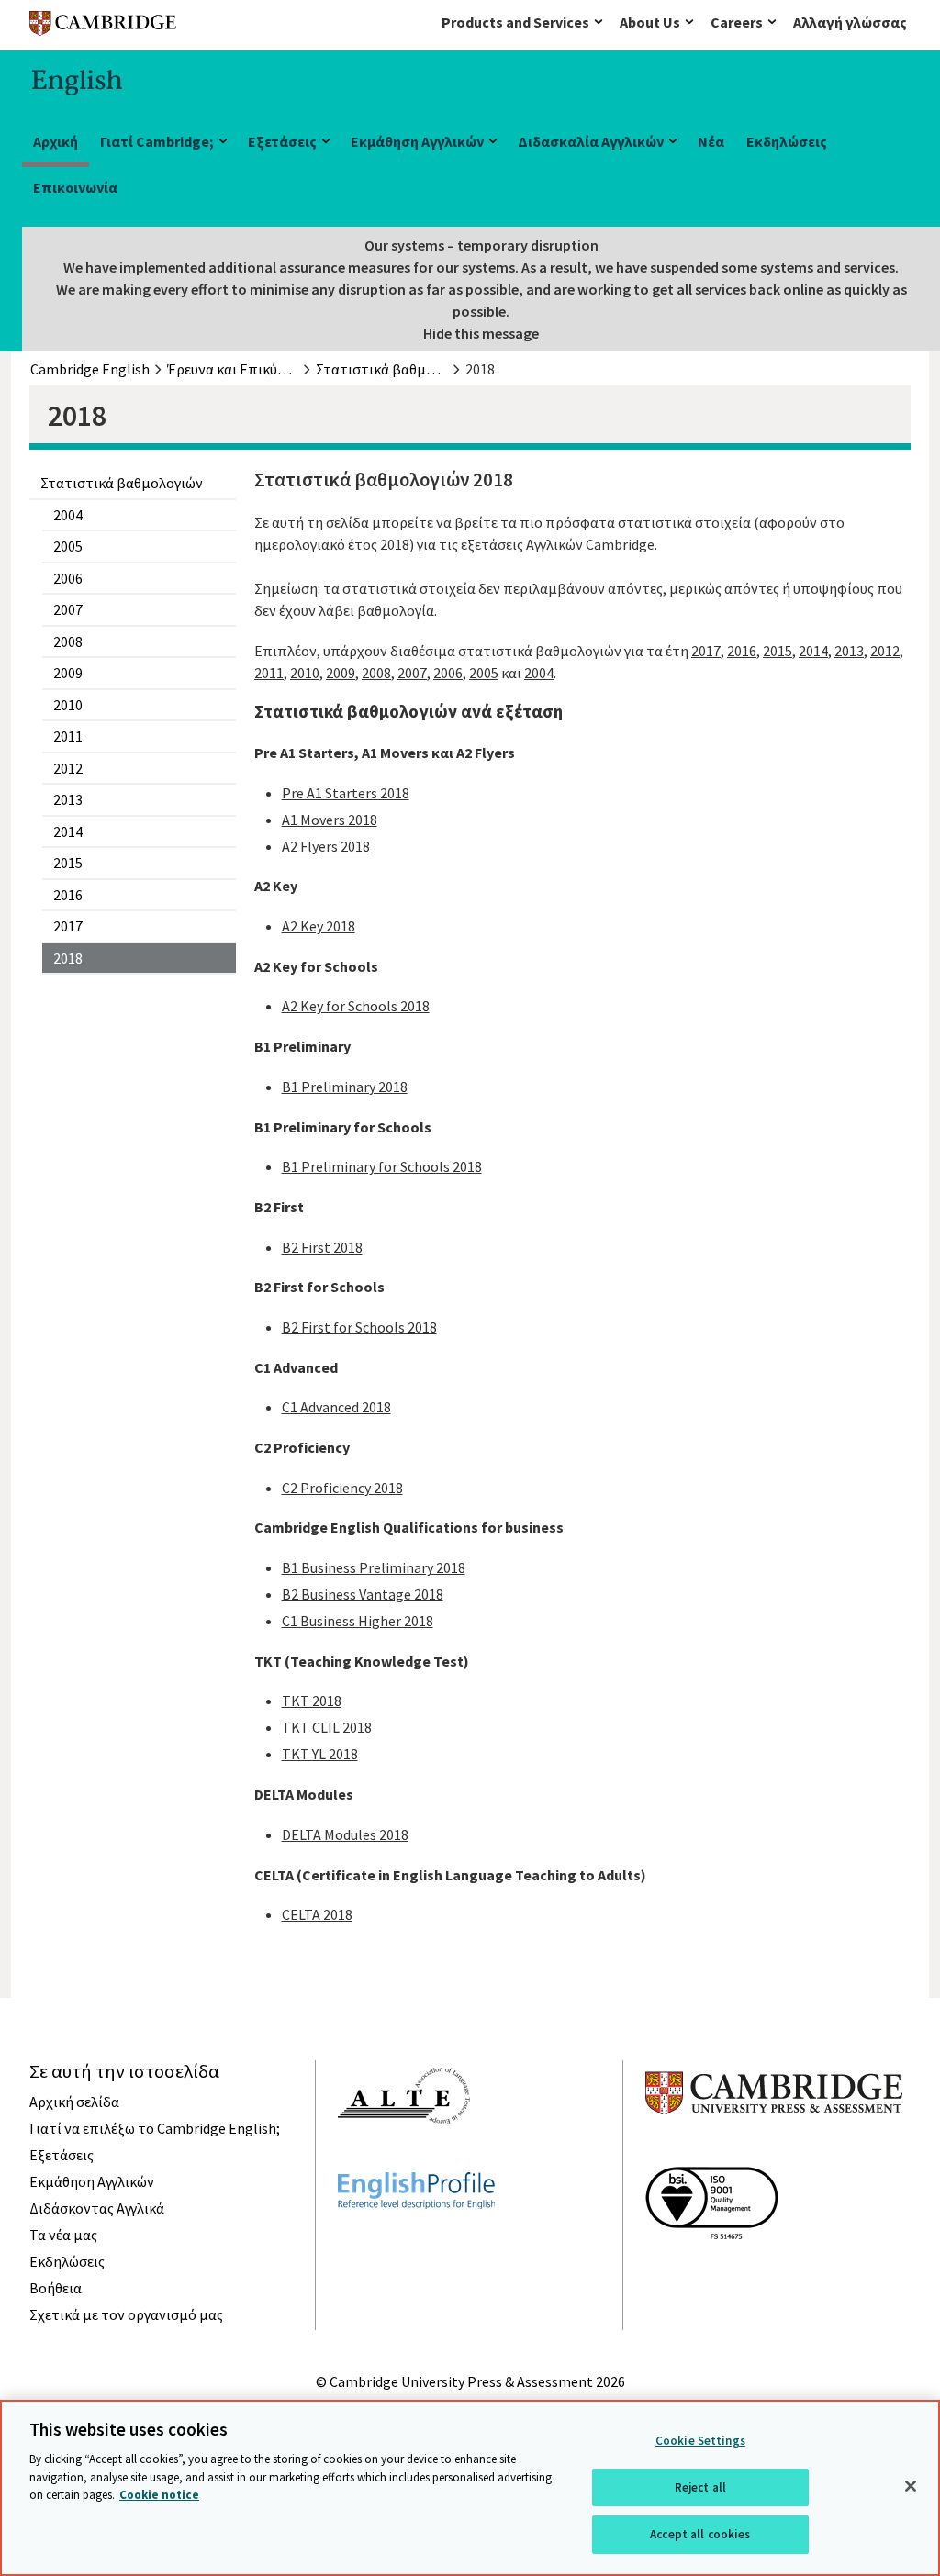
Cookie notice (159, 2495)
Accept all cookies (700, 2534)
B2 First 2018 (322, 1247)
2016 (68, 895)
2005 (68, 546)
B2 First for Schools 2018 (359, 1327)
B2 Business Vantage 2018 (363, 1594)
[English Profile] (416, 2242)
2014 (68, 831)
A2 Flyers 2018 (326, 846)
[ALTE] (404, 2157)
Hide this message (481, 333)
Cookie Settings (700, 2441)
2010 (68, 705)
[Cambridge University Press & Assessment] (774, 2151)
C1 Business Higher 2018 (358, 1621)
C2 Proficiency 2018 (342, 1488)
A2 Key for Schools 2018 (356, 1006)
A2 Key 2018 (319, 926)
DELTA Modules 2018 (345, 1834)
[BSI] (711, 2272)
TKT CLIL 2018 (327, 1727)
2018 (68, 958)
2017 (68, 926)
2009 (68, 673)
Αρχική (56, 141)
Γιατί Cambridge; (157, 141)
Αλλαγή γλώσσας (850, 22)
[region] (470, 2488)
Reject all (700, 2487)
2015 (68, 863)
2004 (68, 515)
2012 (68, 768)
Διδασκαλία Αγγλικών (591, 141)
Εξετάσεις (282, 141)
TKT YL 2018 (320, 1754)
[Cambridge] (103, 27)
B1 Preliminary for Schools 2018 (382, 1166)
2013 (68, 799)
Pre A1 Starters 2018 (346, 793)
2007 (68, 609)
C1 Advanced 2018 (336, 1407)
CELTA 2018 (317, 1914)
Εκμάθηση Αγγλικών (417, 141)
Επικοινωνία (75, 187)
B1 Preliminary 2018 (345, 1087)
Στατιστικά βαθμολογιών (122, 483)
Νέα (711, 141)
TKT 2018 (312, 1701)
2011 (68, 736)
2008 (68, 641)
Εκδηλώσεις (787, 141)
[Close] (911, 2486)
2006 (68, 578)
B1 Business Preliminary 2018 (374, 1567)
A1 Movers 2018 (330, 820)
